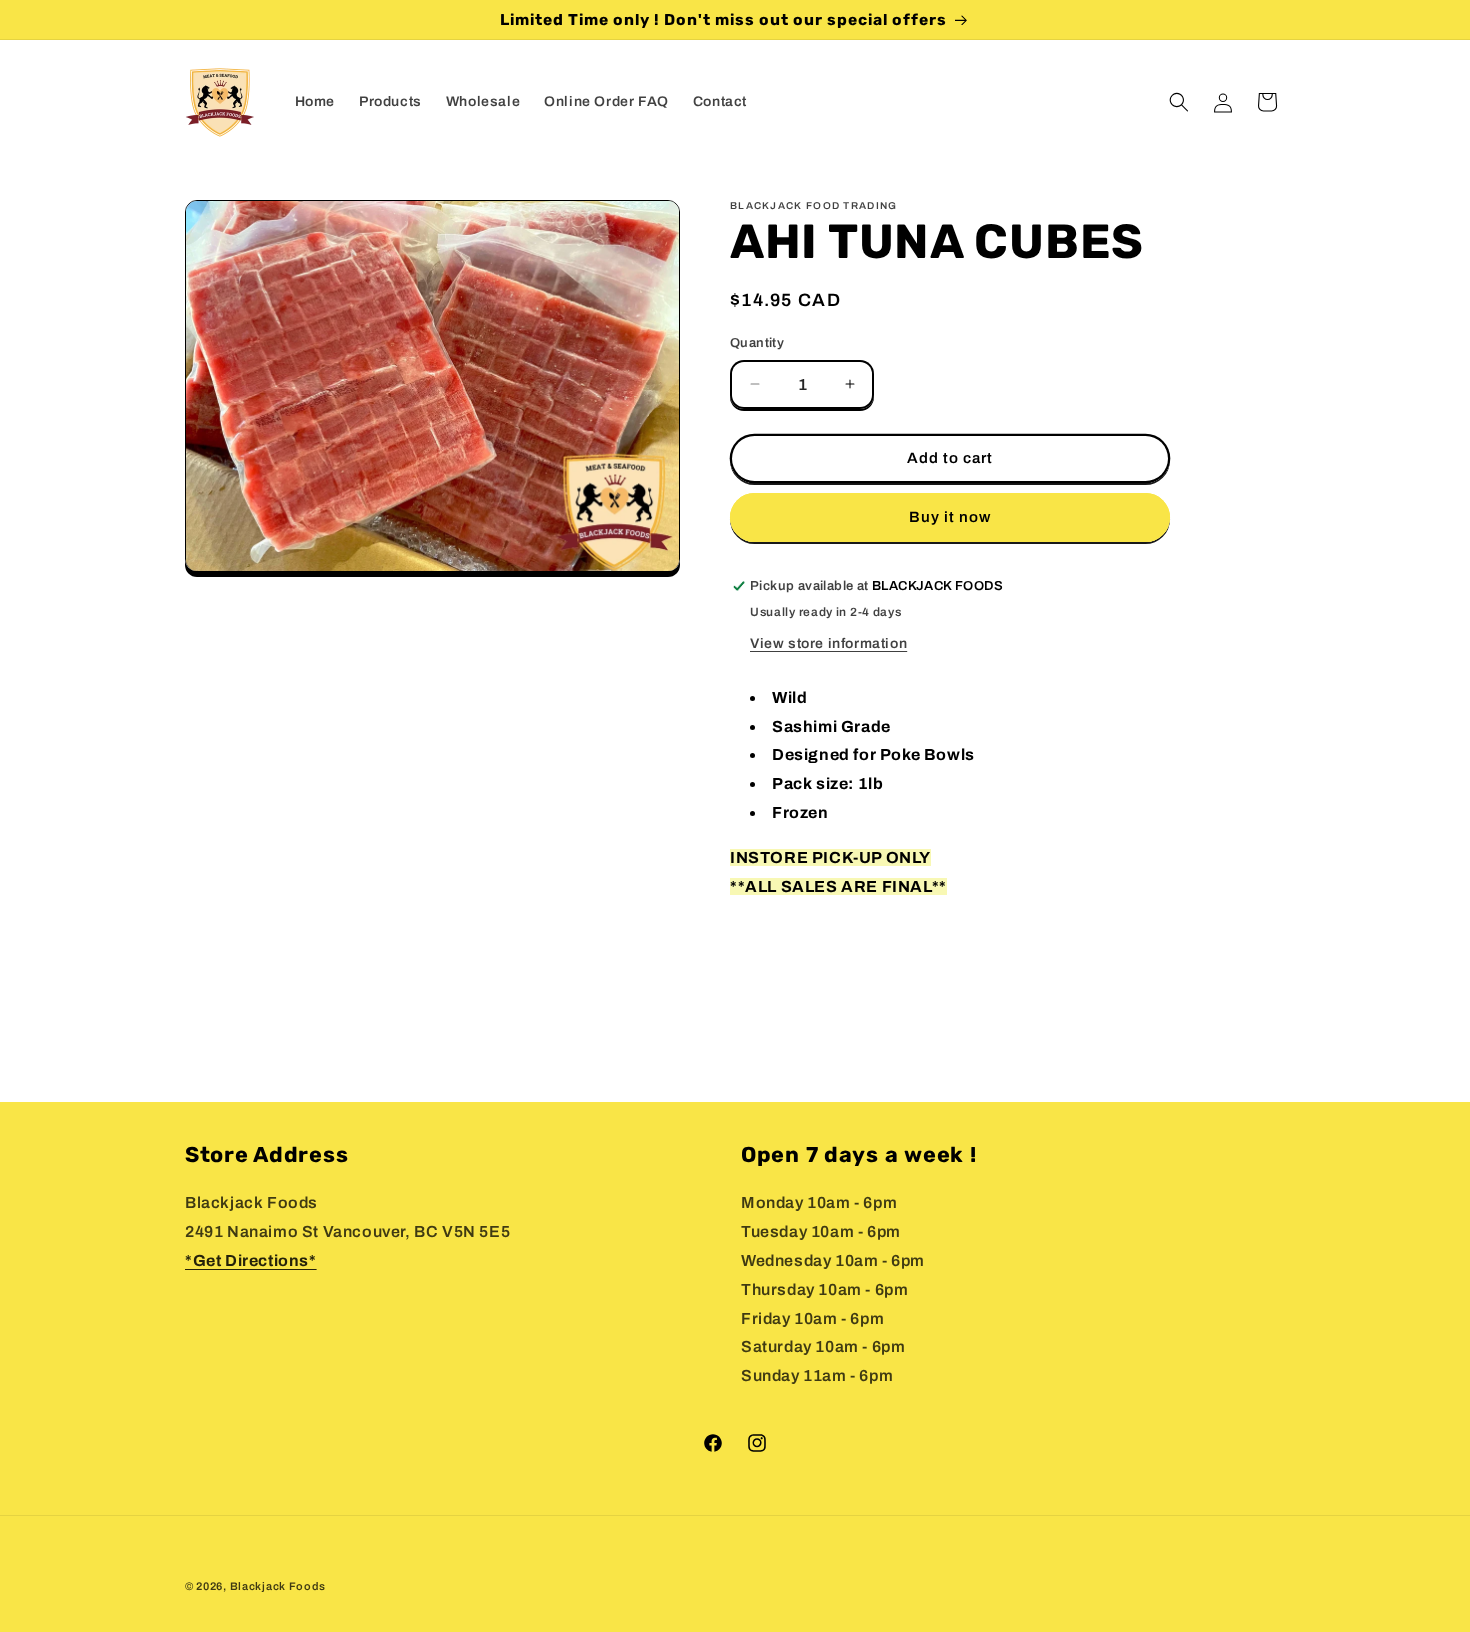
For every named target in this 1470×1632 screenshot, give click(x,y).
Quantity (757, 343)
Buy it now (950, 517)
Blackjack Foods (278, 1586)
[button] (1179, 102)
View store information (828, 643)
